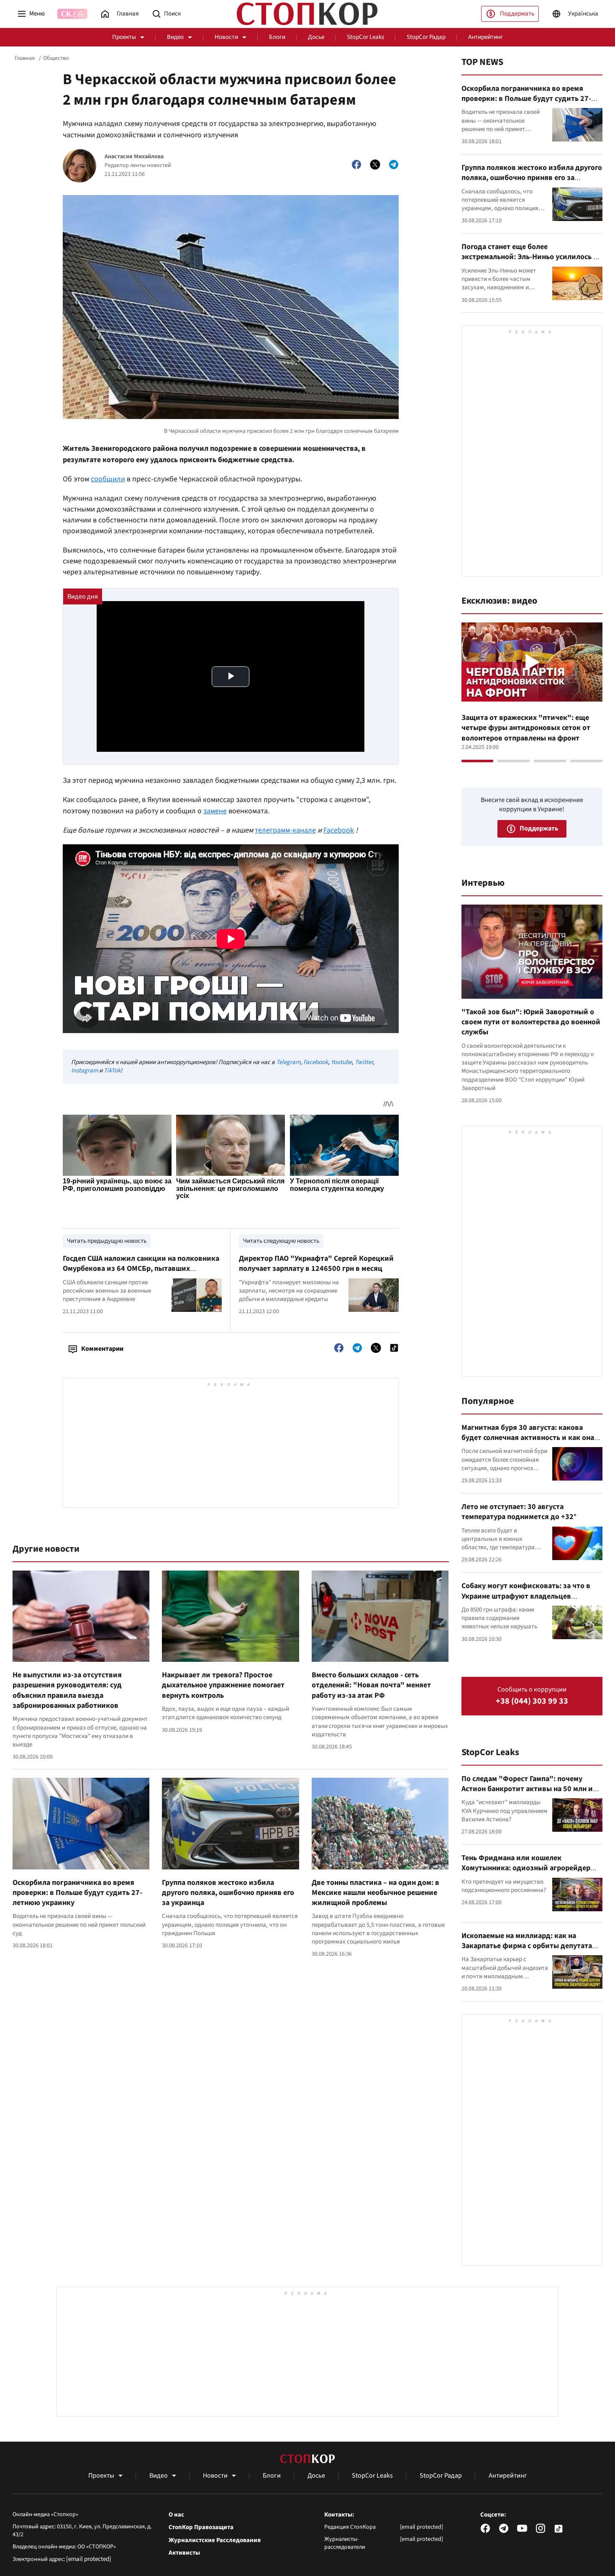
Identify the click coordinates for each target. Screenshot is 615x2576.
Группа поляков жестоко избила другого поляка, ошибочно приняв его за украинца (228, 1893)
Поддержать (517, 14)
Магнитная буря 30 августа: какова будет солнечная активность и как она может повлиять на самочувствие (528, 1438)
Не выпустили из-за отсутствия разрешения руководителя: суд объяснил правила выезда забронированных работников (67, 1690)
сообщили (108, 479)
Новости (226, 37)
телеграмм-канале (285, 830)
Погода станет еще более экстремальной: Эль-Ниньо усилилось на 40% (531, 257)
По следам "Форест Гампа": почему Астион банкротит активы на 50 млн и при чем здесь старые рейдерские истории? (527, 1794)
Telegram (288, 1062)
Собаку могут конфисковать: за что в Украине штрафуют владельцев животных (526, 1596)
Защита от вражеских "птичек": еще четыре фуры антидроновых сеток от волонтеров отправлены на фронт (526, 728)
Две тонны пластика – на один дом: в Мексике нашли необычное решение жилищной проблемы (375, 1893)
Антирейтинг (486, 37)
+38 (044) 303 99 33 (532, 1701)
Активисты (184, 2553)
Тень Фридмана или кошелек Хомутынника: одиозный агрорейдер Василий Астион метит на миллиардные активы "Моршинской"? (530, 1873)
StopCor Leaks (365, 37)
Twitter (364, 1062)
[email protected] (89, 2559)
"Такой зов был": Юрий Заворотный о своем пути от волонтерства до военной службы (531, 1022)
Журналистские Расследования (215, 2540)
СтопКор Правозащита (201, 2527)
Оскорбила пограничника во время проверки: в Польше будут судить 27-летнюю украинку (77, 1893)
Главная (25, 58)
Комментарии (102, 1349)
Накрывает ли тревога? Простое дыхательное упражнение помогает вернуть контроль (223, 1685)
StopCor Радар (426, 37)
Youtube (341, 1062)
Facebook (339, 830)
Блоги (277, 37)
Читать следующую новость (281, 1241)
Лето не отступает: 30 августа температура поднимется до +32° (519, 1512)
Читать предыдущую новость (107, 1241)
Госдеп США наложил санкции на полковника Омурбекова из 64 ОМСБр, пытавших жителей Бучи (141, 1269)
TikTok (112, 1071)
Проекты (124, 37)
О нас (176, 2515)
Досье (316, 37)
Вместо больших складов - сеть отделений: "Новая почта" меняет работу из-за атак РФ (371, 1685)
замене (215, 811)
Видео (175, 37)
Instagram (85, 1071)
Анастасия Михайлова (134, 157)
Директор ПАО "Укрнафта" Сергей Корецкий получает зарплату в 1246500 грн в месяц (316, 1264)
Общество (56, 58)
